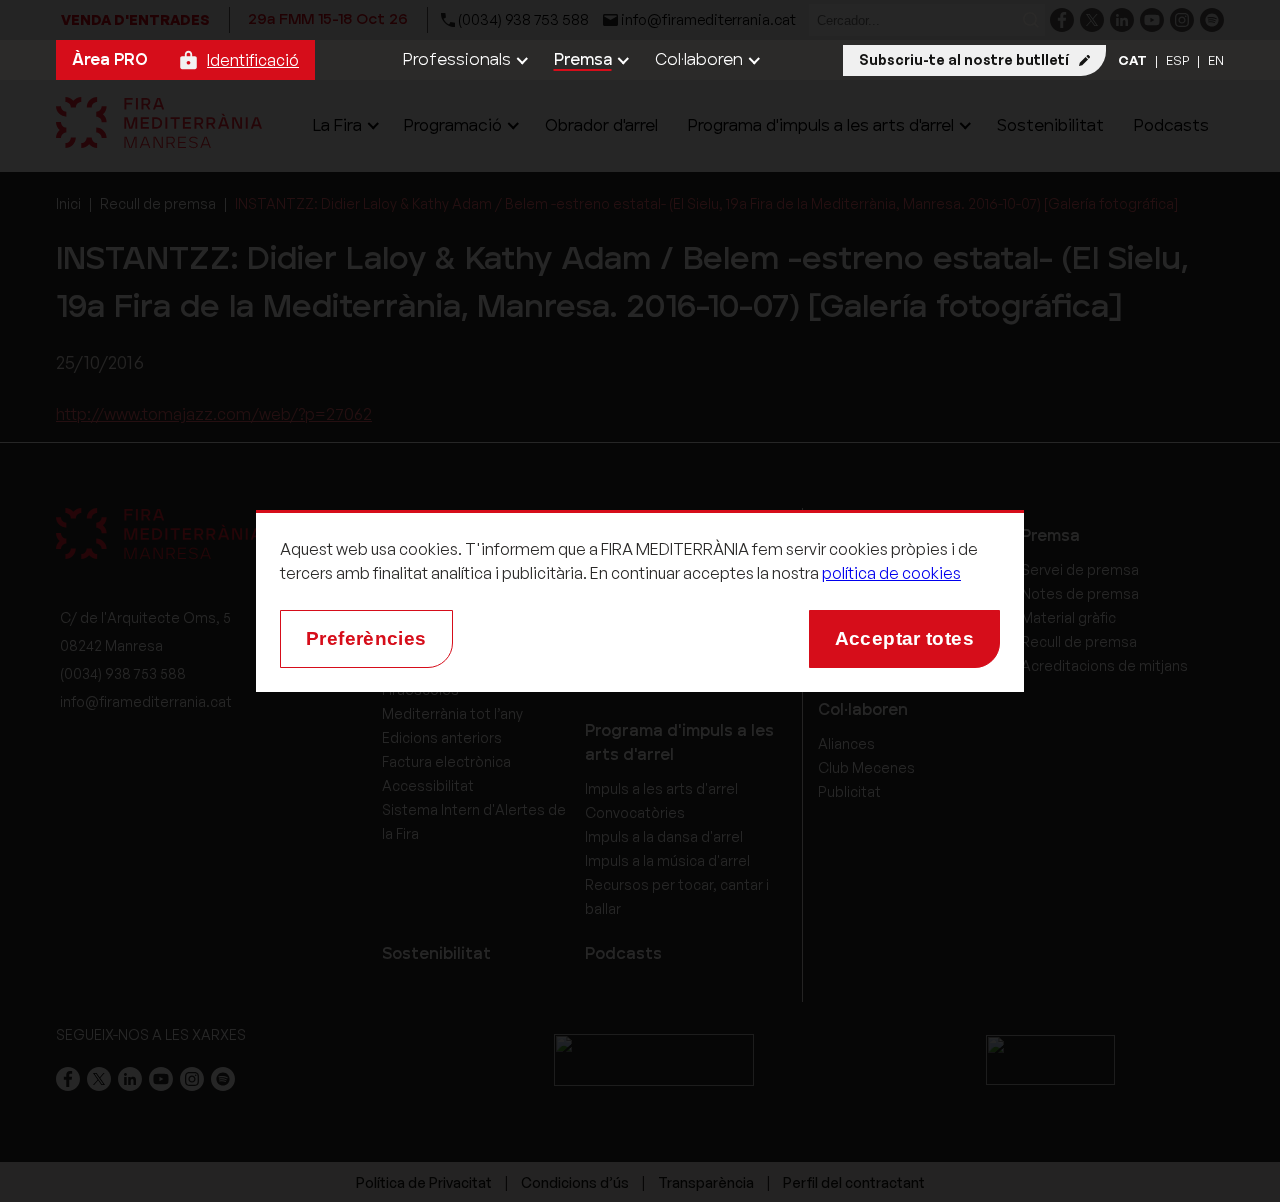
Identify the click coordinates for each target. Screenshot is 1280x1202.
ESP (1177, 60)
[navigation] (463, 60)
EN (1216, 60)
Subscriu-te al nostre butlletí (964, 59)
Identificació (253, 60)
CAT (1132, 60)
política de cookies (891, 573)
